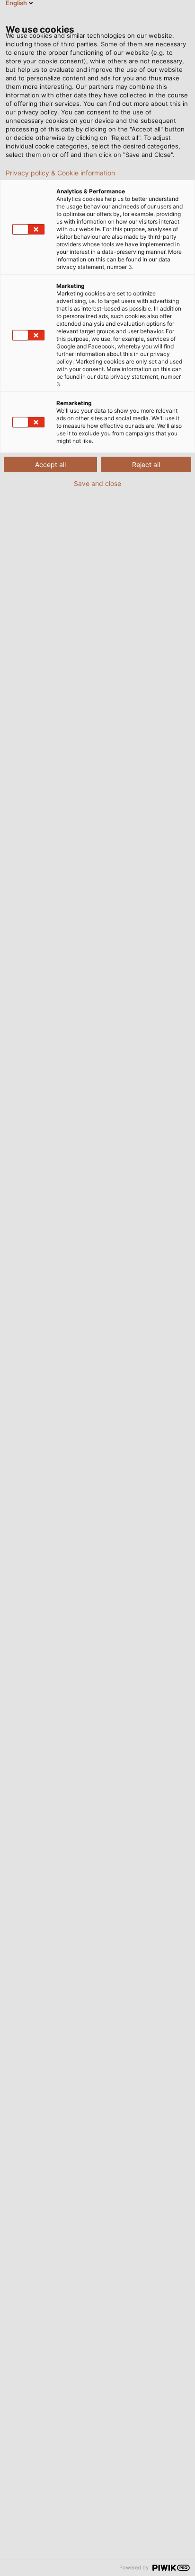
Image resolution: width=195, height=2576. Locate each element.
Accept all (50, 464)
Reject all (146, 464)
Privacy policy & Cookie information (60, 173)
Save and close (97, 484)
